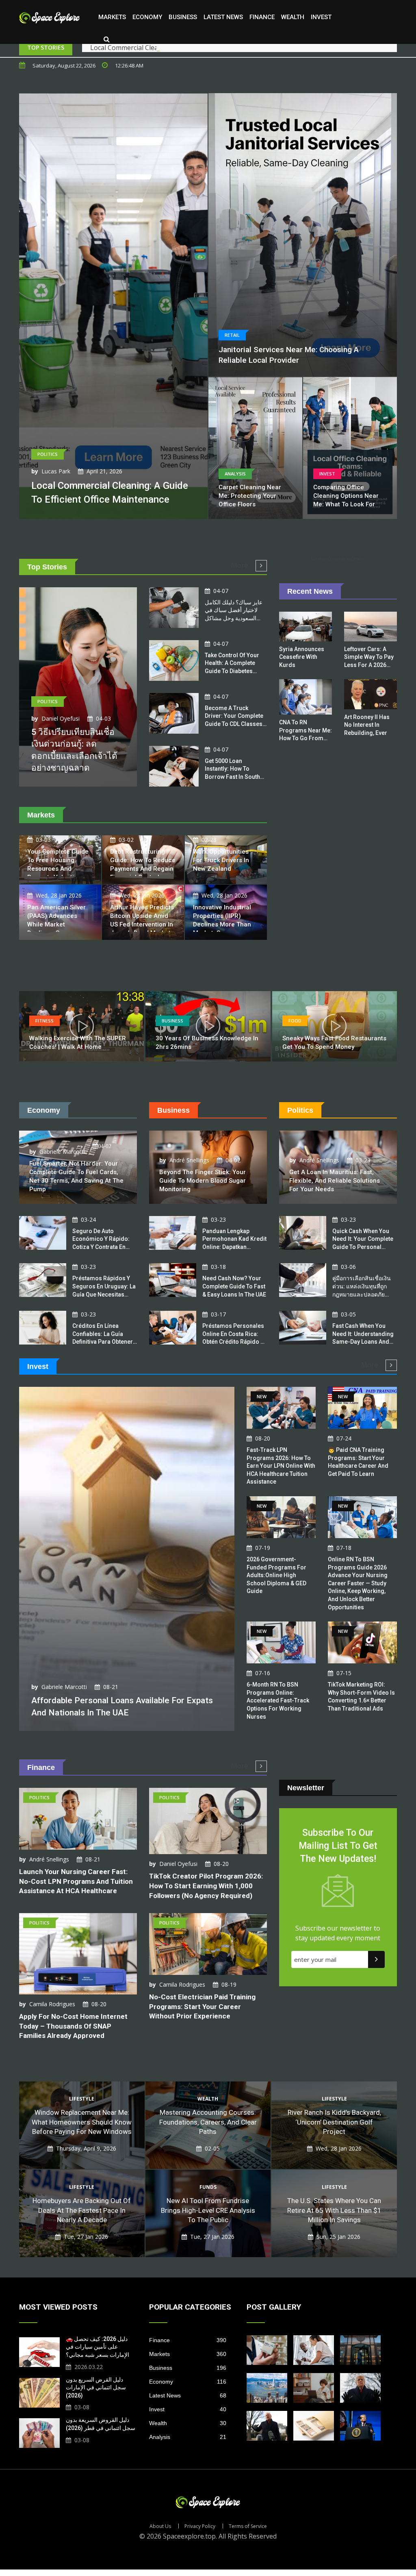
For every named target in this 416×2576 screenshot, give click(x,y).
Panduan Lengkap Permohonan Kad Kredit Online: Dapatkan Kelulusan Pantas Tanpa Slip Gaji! (234, 1247)
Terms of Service (248, 2526)
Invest (321, 17)
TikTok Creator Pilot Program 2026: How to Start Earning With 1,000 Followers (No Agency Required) (206, 1886)
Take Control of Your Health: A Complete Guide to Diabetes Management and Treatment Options (232, 671)
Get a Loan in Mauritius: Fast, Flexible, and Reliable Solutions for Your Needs (335, 1181)
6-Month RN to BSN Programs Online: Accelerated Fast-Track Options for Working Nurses (278, 1700)
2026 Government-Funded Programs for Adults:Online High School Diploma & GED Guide (276, 1575)
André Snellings (189, 1160)
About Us (160, 2526)
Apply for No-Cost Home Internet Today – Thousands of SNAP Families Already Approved (73, 2026)
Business (183, 17)
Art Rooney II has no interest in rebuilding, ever (367, 725)
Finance (262, 17)
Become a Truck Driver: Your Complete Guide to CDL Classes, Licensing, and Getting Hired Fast (234, 724)
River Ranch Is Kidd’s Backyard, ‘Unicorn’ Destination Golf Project (334, 2122)
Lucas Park (56, 471)
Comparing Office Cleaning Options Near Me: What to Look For (346, 496)
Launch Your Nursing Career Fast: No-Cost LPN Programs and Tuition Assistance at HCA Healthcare (76, 1881)
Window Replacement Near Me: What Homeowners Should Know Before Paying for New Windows (82, 2122)
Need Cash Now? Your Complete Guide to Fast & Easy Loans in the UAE (234, 1286)
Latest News (223, 17)
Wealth (293, 17)
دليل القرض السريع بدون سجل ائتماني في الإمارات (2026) (96, 2387)
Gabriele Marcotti (62, 1152)
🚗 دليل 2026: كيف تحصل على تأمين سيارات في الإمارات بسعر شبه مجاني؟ (97, 2347)
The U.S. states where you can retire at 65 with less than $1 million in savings (334, 2210)
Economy (147, 17)
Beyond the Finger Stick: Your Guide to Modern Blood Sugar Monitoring (203, 1181)
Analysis (188, 2437)
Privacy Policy (200, 2526)
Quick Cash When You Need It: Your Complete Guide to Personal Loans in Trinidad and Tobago (363, 1247)
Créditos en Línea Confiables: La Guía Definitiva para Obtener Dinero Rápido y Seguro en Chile (104, 1342)
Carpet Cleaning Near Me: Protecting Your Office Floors (250, 496)
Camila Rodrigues (52, 2004)
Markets (112, 17)
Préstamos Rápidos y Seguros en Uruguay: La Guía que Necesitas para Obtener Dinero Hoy (104, 1294)
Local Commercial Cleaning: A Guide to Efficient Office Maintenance (191, 48)
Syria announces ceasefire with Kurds (302, 657)
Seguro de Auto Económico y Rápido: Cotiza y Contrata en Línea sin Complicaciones (101, 1247)
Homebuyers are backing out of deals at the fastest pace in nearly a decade (82, 2210)
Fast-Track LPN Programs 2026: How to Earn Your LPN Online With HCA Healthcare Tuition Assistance (281, 1466)
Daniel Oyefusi (61, 718)
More (240, 565)
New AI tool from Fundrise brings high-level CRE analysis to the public (208, 2210)
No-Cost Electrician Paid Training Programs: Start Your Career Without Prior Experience (202, 2007)
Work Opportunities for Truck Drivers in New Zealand (221, 860)
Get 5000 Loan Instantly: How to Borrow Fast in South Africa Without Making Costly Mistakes (234, 777)
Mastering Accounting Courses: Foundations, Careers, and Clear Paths (208, 2122)
